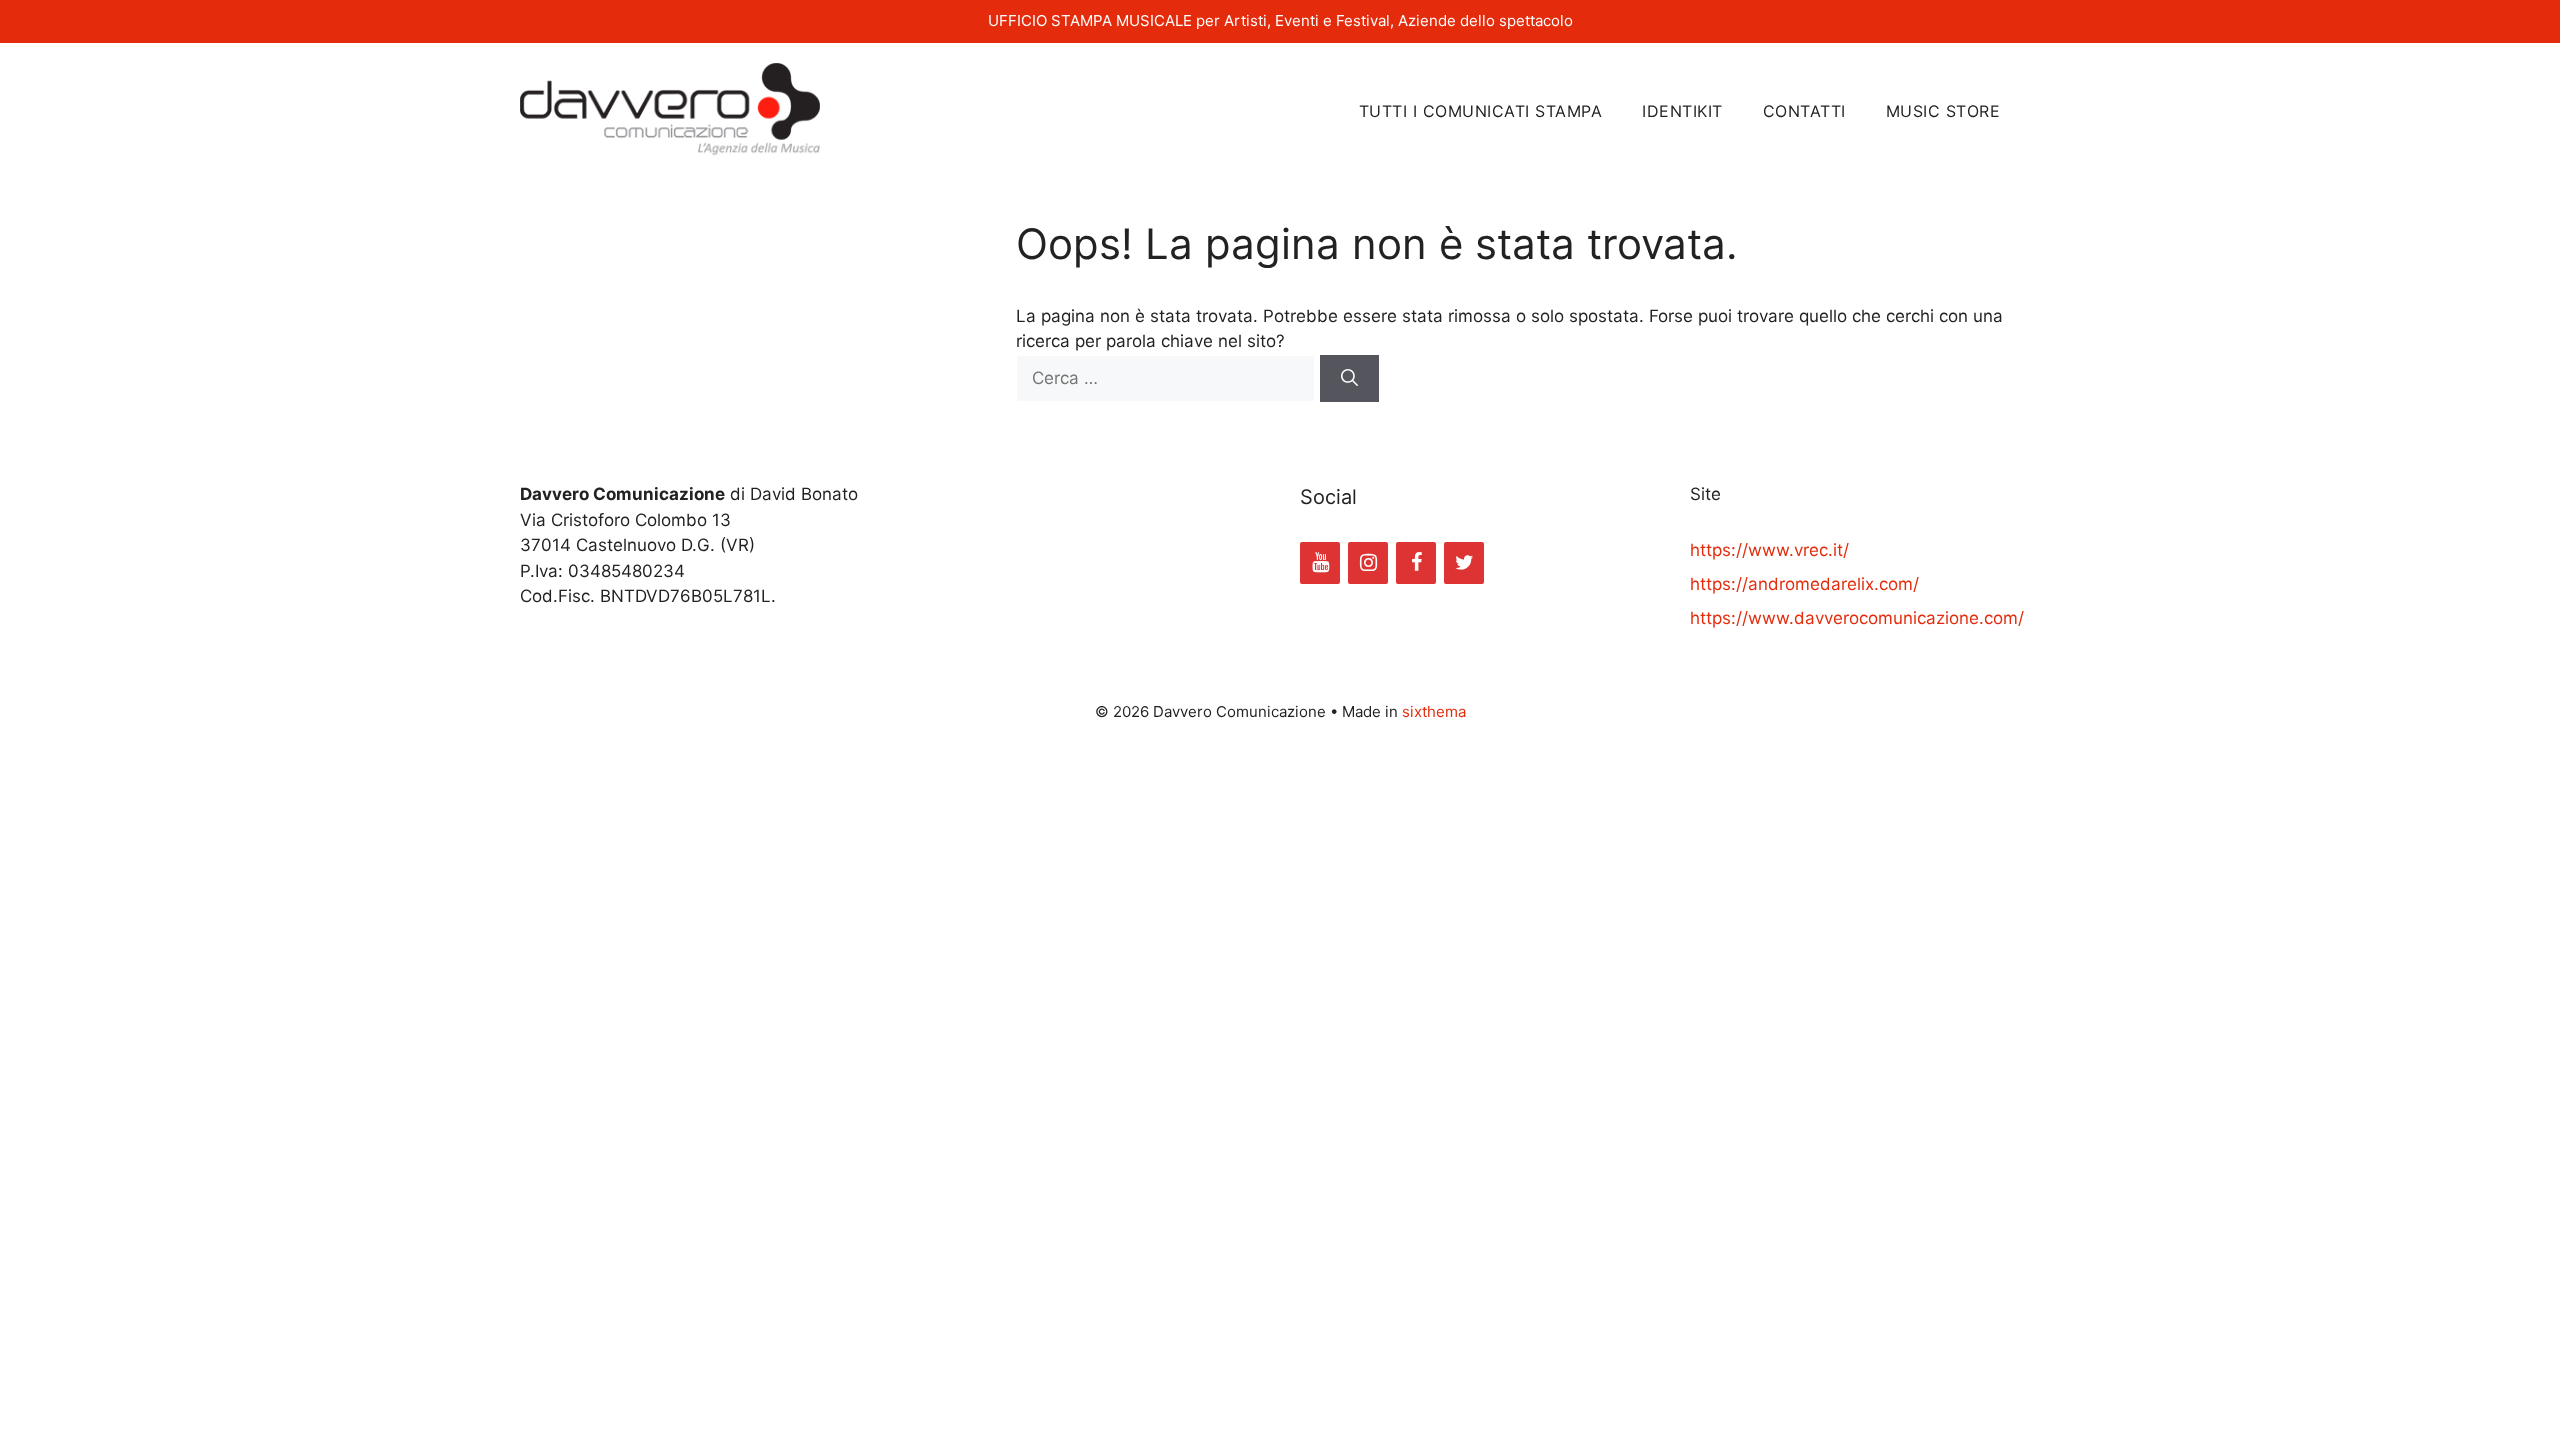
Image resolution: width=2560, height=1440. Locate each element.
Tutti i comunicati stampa (1481, 111)
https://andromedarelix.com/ (1804, 584)
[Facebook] (1416, 563)
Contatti (1804, 111)
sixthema (1434, 711)
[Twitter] (1464, 563)
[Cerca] (1349, 379)
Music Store (1943, 111)
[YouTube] (1320, 563)
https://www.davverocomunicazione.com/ (1857, 618)
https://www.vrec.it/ (1769, 550)
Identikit (1682, 111)
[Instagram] (1368, 563)
